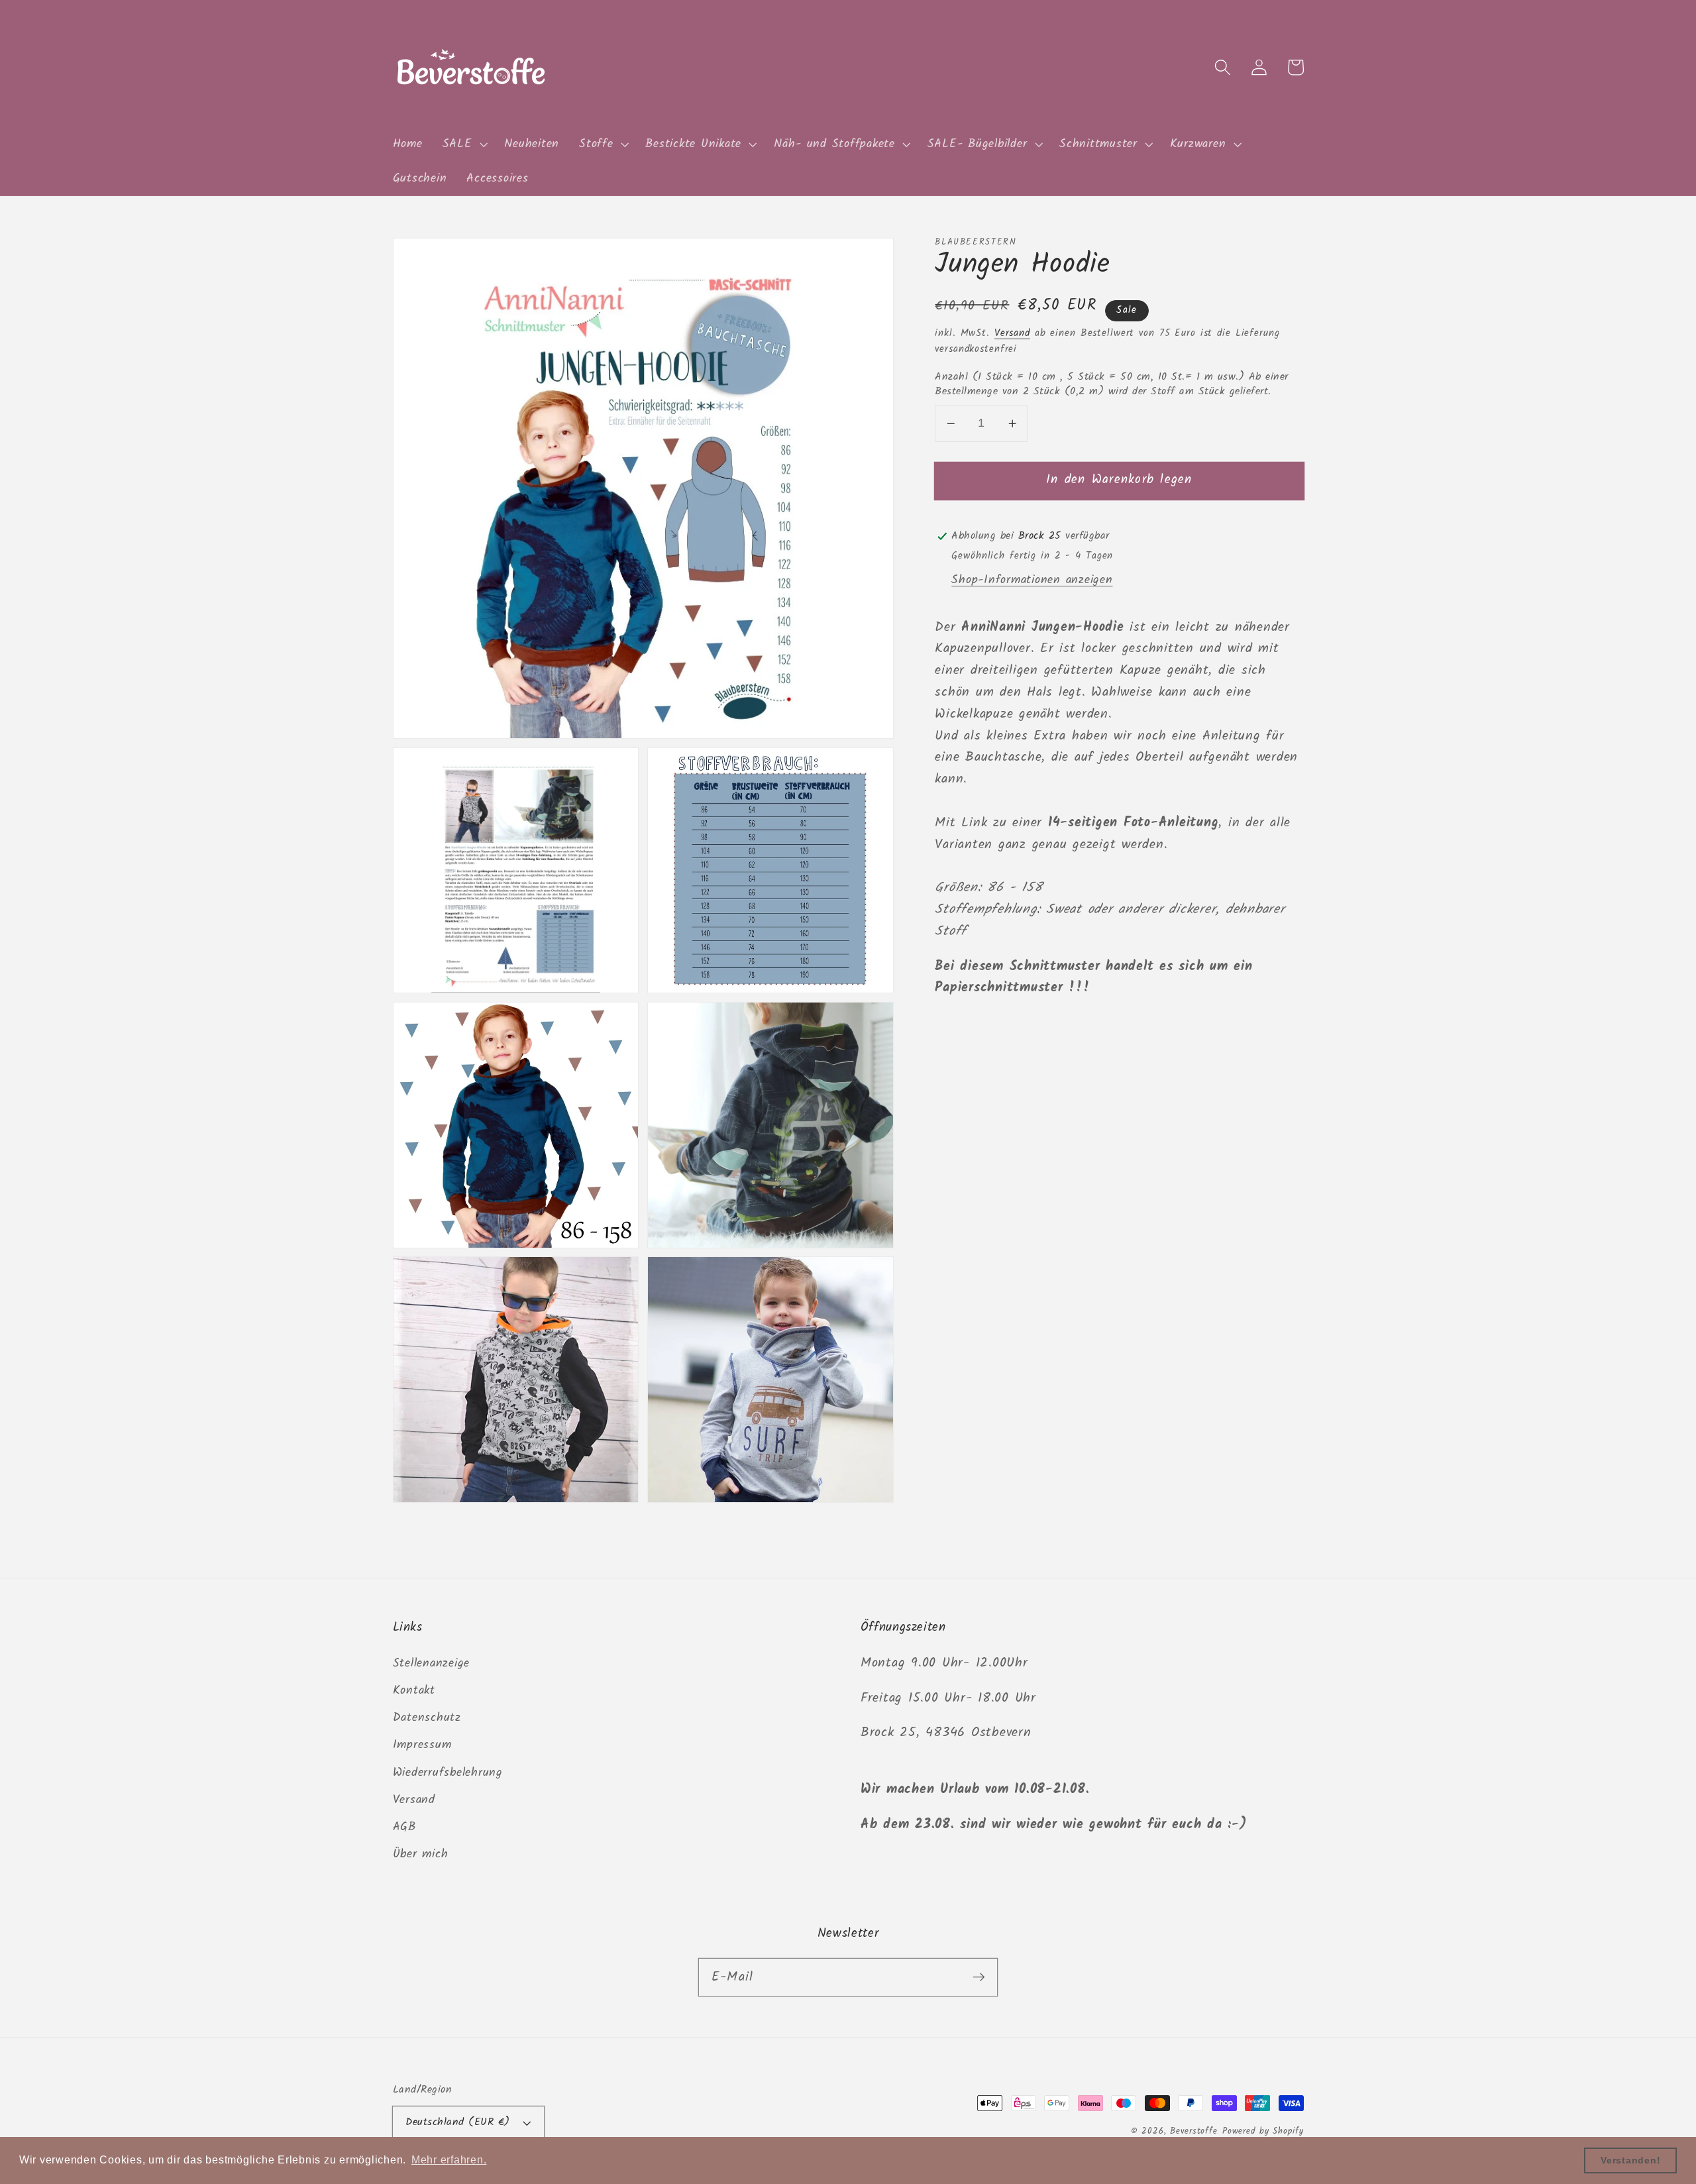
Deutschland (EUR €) (458, 2122)
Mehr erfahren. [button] (449, 2160)
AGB (404, 1827)
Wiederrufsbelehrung (448, 1773)
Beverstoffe (1194, 2132)
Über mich (421, 1854)
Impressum (422, 1745)
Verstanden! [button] (1630, 2160)
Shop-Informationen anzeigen (1032, 580)
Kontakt (414, 1690)
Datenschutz (427, 1718)
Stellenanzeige (432, 1663)
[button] (464, 144)
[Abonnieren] (979, 1977)
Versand (1012, 333)
